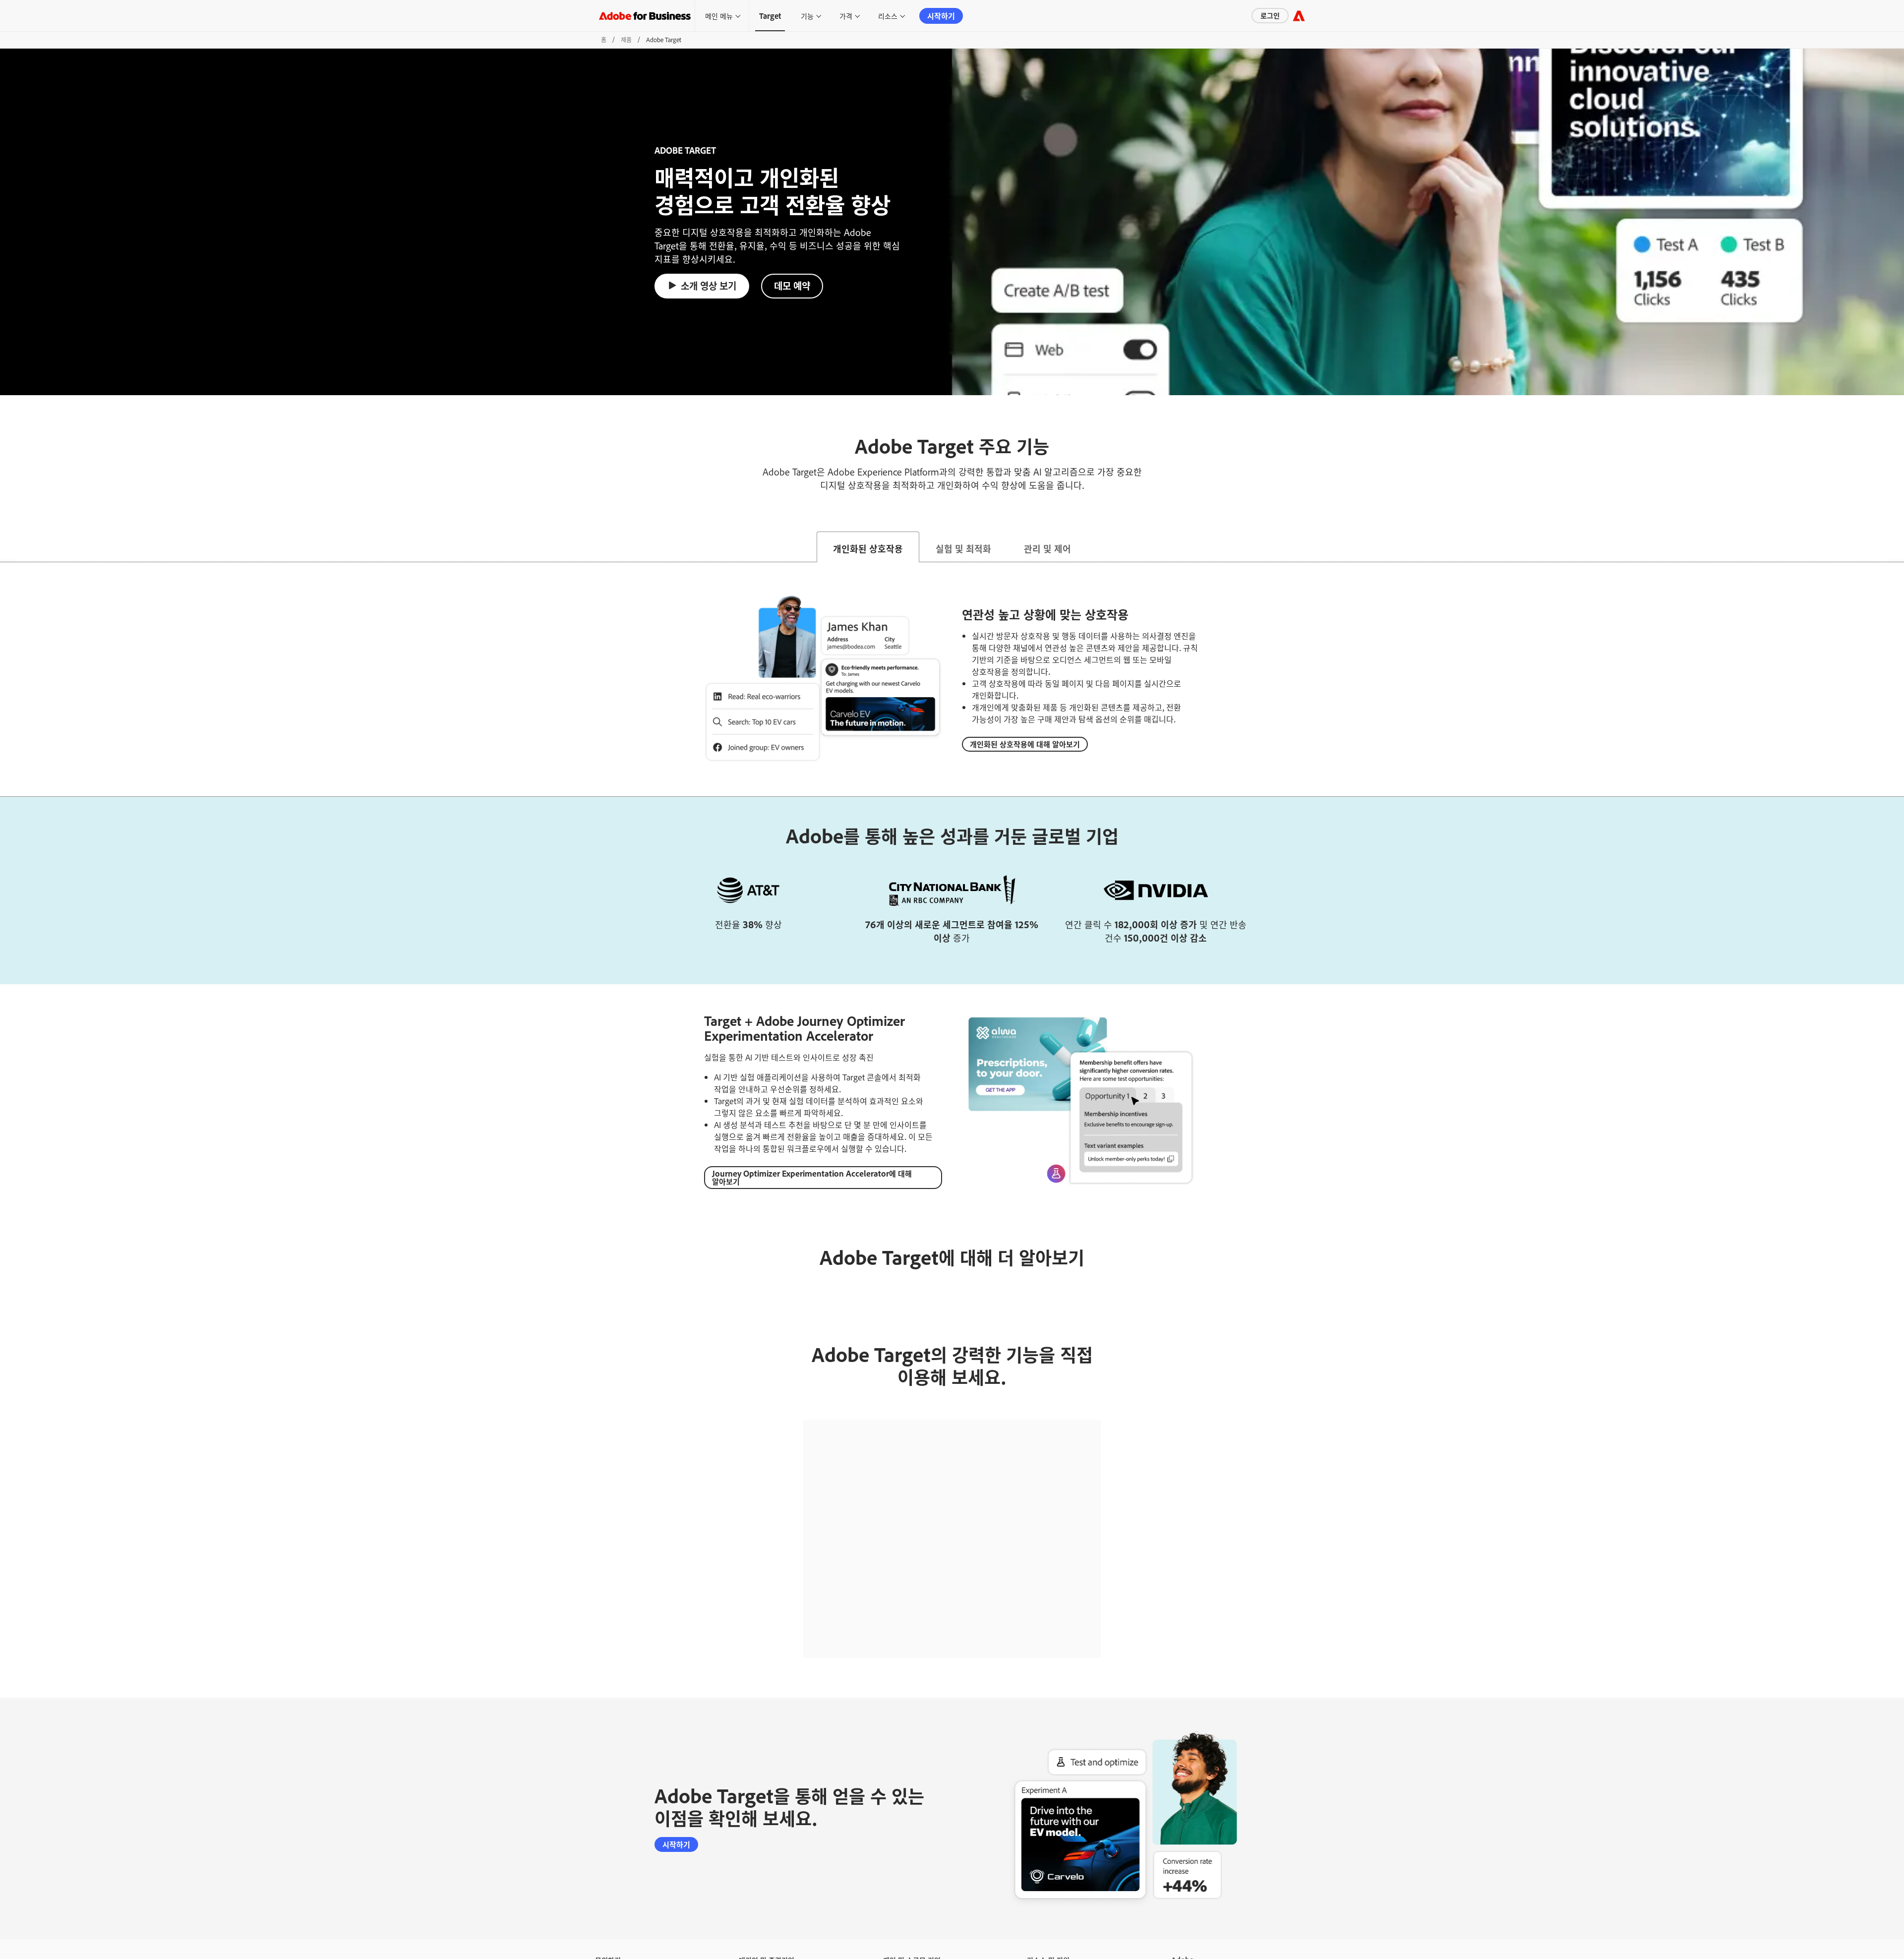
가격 (846, 16)
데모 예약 (792, 285)
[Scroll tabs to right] (1896, 547)
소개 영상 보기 (709, 285)
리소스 (888, 16)
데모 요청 (607, 1944)
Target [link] (770, 16)
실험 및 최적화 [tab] (963, 548)
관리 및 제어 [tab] (1047, 548)
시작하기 (941, 16)
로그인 (1233, 15)
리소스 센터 (1041, 1944)
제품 (626, 40)
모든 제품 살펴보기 (762, 1944)
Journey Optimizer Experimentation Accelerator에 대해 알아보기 (812, 1177)
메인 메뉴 (719, 16)
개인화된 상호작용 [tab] (868, 548)
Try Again (952, 1550)
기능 (807, 16)
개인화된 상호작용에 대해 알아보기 (1025, 744)
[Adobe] (1299, 16)
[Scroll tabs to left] (8, 547)
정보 (1177, 1944)
